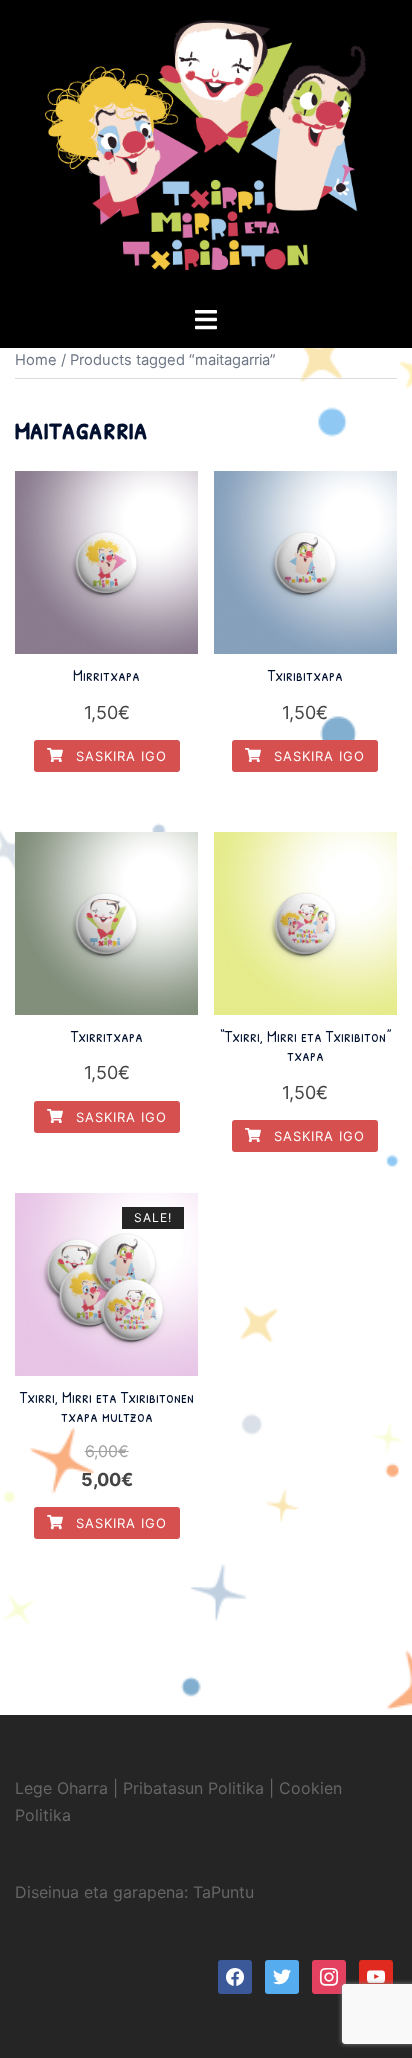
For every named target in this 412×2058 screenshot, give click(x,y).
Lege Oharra (61, 1788)
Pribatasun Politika (193, 1788)
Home (36, 360)
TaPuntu (223, 1892)
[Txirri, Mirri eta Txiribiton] (206, 151)
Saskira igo (119, 756)
